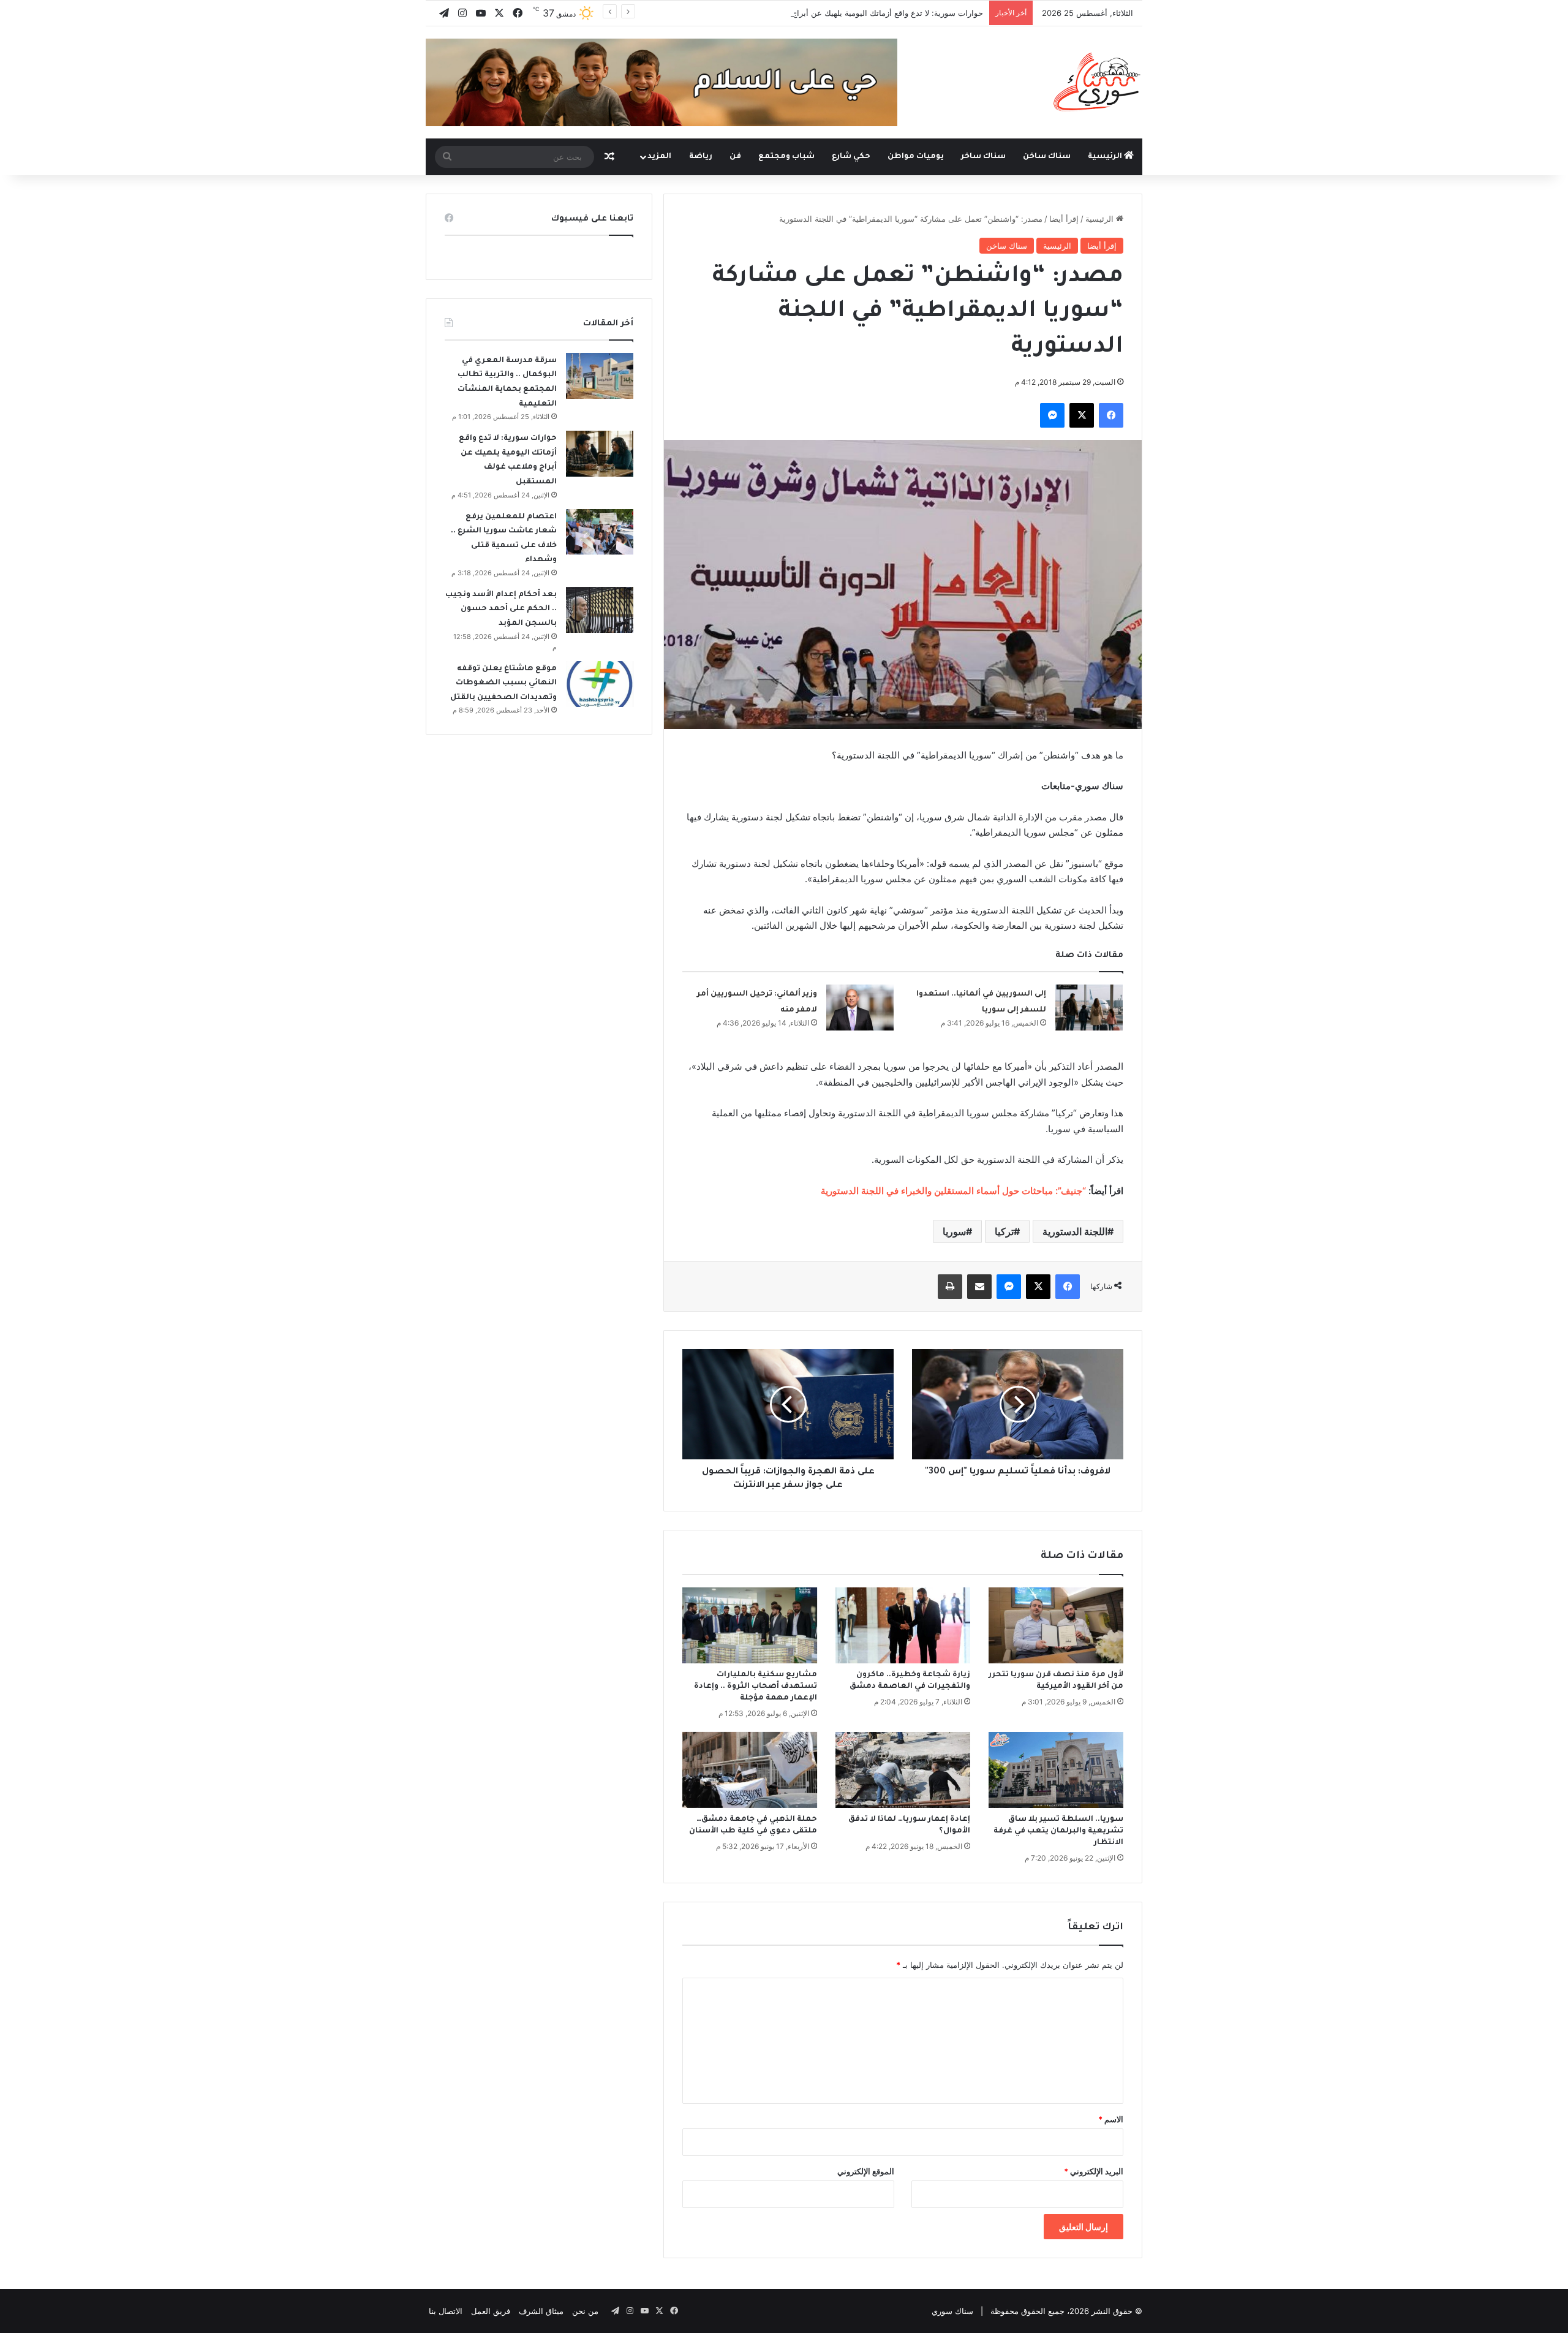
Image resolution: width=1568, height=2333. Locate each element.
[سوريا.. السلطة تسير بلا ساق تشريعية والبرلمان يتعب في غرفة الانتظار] (1056, 1770)
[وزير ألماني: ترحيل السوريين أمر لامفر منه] (860, 1008)
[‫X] (1082, 415)
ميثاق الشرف (541, 2311)
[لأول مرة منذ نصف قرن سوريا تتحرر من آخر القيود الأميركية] (1056, 1625)
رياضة (701, 157)
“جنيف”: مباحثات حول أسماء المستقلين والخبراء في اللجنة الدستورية (953, 1191)
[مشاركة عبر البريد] (979, 1287)
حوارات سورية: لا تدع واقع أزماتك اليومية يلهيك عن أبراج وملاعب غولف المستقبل (845, 13)
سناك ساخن (1047, 157)
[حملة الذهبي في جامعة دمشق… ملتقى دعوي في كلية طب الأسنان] (750, 1770)
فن (735, 157)
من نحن (585, 2311)
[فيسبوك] (1111, 415)
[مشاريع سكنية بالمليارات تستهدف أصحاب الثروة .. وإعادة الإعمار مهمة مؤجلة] (750, 1625)
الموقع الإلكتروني (866, 2171)
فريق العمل (491, 2311)
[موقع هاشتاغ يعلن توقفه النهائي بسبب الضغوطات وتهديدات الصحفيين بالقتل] (600, 684)
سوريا (954, 1231)
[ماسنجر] (1052, 415)
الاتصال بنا (446, 2311)
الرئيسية (1106, 157)
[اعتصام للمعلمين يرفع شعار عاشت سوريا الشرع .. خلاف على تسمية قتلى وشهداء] (600, 532)
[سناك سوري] (1098, 81)
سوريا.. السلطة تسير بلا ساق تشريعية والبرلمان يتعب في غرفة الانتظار (1058, 1831)
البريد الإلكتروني (1094, 2171)
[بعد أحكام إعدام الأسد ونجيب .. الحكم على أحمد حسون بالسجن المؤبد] (600, 610)
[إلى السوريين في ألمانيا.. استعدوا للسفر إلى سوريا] (1089, 1008)
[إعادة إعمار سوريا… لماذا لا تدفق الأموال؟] (903, 1770)
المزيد (659, 157)
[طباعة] (950, 1287)
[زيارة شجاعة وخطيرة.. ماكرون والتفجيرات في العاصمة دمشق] (903, 1625)
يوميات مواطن (916, 157)
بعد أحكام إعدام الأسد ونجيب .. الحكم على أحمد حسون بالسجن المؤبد (501, 609)
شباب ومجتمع (786, 157)
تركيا (1004, 1231)
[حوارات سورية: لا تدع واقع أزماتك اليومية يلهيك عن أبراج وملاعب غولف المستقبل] (600, 454)
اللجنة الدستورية (1075, 1231)
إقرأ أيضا (1064, 219)
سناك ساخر (983, 157)
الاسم (1111, 2119)
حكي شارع (851, 157)
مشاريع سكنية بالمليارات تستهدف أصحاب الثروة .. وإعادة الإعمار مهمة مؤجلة (756, 1687)
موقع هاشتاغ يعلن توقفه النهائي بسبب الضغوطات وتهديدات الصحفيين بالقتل (503, 683)
